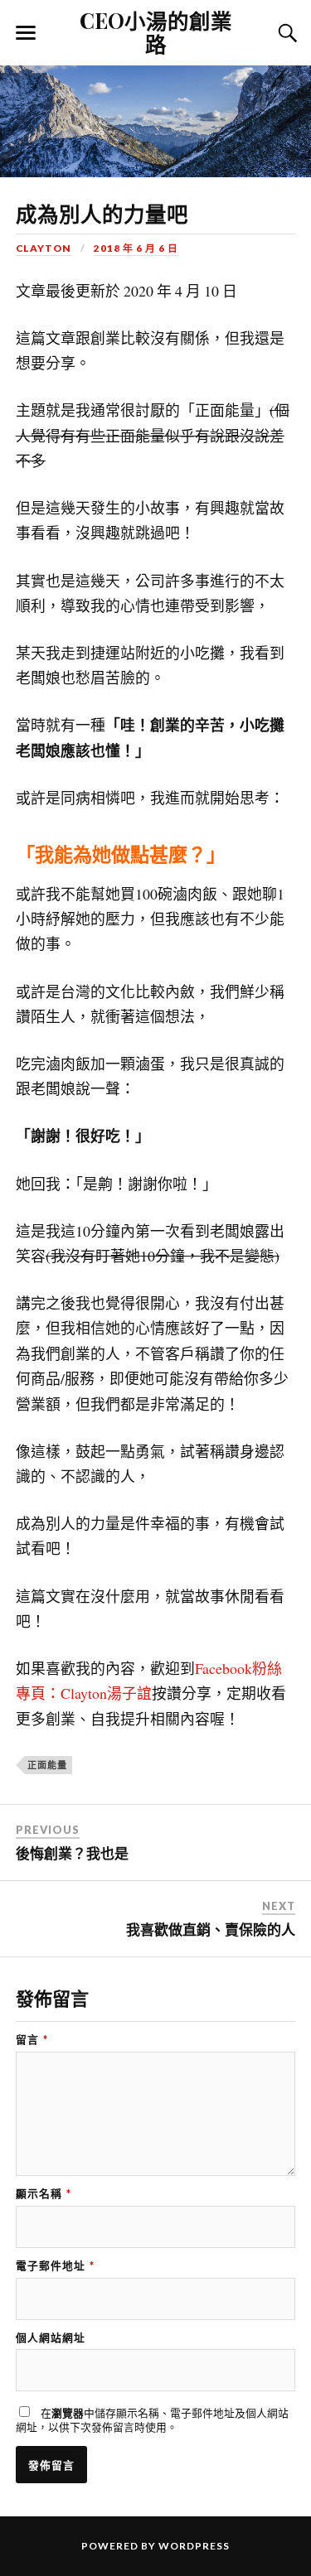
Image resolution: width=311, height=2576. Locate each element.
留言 (32, 2040)
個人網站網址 (51, 2338)
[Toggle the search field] (285, 33)
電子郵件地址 (55, 2266)
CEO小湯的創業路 (156, 31)
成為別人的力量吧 (102, 213)
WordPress (194, 2546)
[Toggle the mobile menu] (26, 33)
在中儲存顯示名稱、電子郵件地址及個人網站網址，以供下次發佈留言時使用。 (152, 2420)
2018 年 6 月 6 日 (136, 248)
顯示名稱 (44, 2194)
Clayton (44, 248)
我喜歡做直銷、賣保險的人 (211, 1930)
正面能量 (47, 1765)
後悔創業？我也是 (72, 1854)
